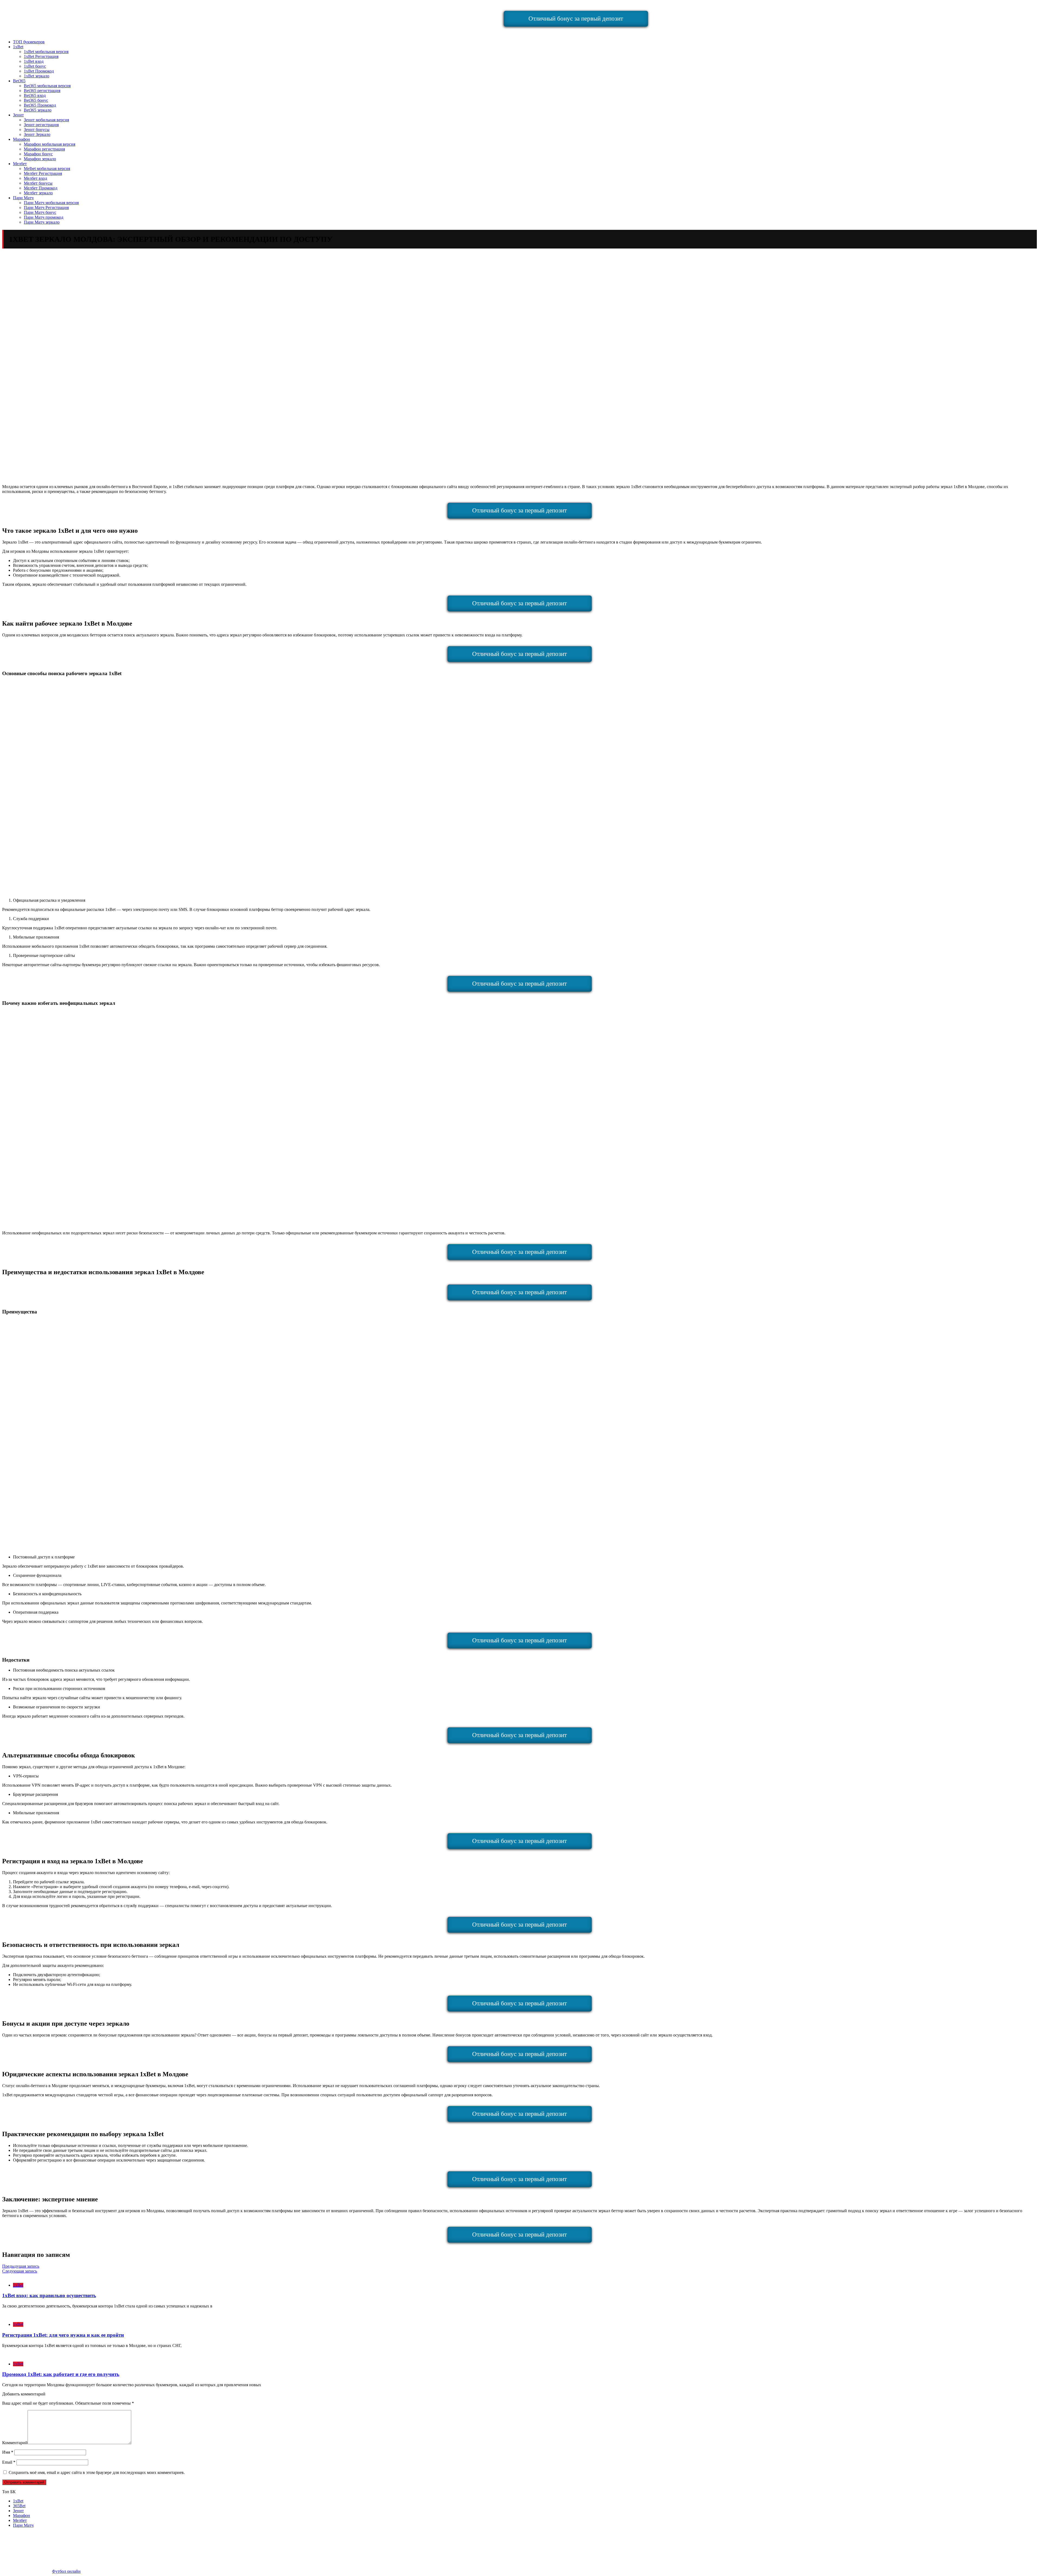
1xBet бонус (35, 66)
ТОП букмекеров (29, 42)
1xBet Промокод (39, 71)
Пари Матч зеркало (42, 222)
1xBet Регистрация (41, 56)
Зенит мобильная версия (46, 120)
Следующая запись (20, 2271)
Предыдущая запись (21, 2266)
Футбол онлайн (66, 2571)
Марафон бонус (38, 154)
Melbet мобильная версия (47, 169)
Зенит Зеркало (37, 134)
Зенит (18, 115)
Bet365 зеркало (38, 110)
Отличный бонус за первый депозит (576, 19)
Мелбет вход (35, 178)
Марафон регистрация (44, 149)
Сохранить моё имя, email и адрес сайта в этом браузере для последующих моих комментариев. (97, 2472)
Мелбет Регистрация (43, 173)
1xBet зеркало (37, 76)
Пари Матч (23, 198)
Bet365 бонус (36, 100)
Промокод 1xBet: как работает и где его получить (61, 2374)
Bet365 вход (35, 95)
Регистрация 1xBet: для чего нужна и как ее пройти (63, 2335)
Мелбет (20, 164)
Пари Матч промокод (44, 217)
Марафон (22, 139)
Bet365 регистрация (42, 91)
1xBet (18, 47)
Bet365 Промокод (40, 105)
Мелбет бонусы (38, 183)
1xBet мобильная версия (46, 52)
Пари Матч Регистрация (46, 207)
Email (9, 2462)
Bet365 (19, 81)
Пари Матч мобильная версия (51, 203)
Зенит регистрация (41, 125)
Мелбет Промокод (41, 188)
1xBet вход (34, 61)
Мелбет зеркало (38, 193)
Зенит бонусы (37, 130)
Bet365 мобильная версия (47, 86)
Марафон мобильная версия (50, 144)
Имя (8, 2452)
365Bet (19, 2506)
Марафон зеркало (40, 159)
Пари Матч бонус (40, 212)
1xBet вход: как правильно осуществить (49, 2295)
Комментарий (15, 2443)
